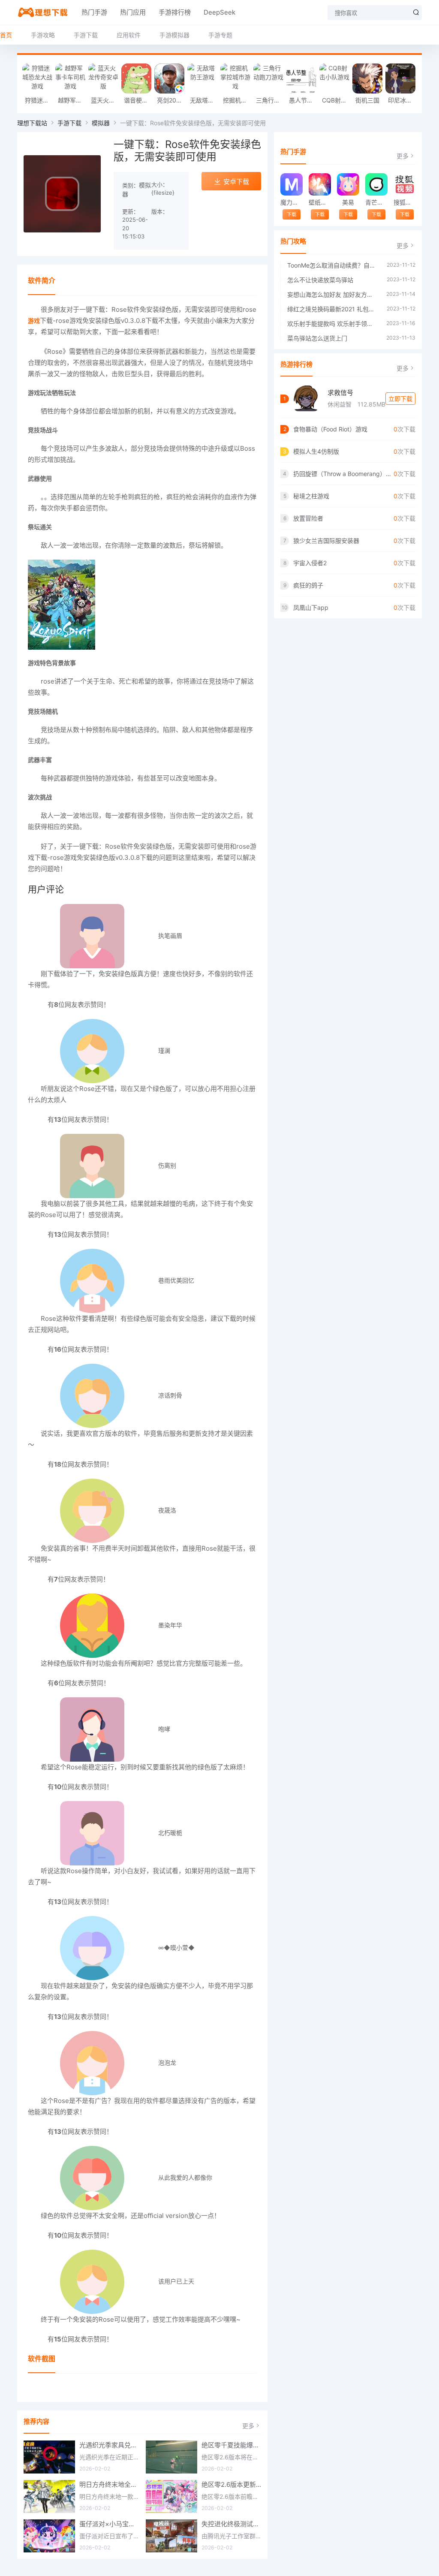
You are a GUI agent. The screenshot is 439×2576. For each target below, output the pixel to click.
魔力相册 (291, 202)
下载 (292, 214)
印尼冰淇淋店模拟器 (402, 100)
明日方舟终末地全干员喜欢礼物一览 (109, 2484)
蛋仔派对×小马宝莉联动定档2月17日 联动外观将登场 (109, 2524)
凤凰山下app (311, 607)
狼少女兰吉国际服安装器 (326, 541)
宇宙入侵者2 (310, 563)
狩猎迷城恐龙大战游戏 (39, 100)
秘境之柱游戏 (311, 496)
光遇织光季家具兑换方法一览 (109, 2445)
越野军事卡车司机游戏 (72, 100)
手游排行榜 (175, 12)
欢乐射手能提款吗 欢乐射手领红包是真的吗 (332, 324)
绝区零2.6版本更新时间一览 (232, 2484)
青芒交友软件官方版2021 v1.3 (376, 202)
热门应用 (133, 12)
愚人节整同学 (303, 100)
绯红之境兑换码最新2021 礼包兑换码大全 (333, 309)
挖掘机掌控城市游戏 (237, 100)
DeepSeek (219, 12)
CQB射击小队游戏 (336, 100)
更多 (248, 2426)
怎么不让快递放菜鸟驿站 (320, 280)
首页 (6, 35)
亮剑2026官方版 (171, 100)
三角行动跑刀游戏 (270, 100)
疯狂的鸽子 (308, 585)
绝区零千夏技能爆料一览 (232, 2445)
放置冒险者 (308, 518)
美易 (348, 202)
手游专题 (220, 35)
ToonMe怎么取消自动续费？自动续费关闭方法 (333, 265)
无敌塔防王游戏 (204, 100)
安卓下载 (236, 182)
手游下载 (86, 35)
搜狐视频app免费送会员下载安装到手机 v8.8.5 (404, 202)
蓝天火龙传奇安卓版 (105, 100)
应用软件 (129, 35)
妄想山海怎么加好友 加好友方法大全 (332, 294)
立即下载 (400, 399)
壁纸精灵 (320, 202)
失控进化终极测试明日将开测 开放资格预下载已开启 (232, 2524)
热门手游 (94, 12)
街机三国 (367, 100)
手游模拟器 (174, 35)
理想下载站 (32, 123)
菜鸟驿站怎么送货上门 (317, 338)
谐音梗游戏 (138, 100)
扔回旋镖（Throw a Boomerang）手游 (343, 474)
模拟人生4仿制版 (316, 451)
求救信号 (340, 393)
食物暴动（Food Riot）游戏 (330, 429)
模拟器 (101, 123)
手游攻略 (43, 35)
